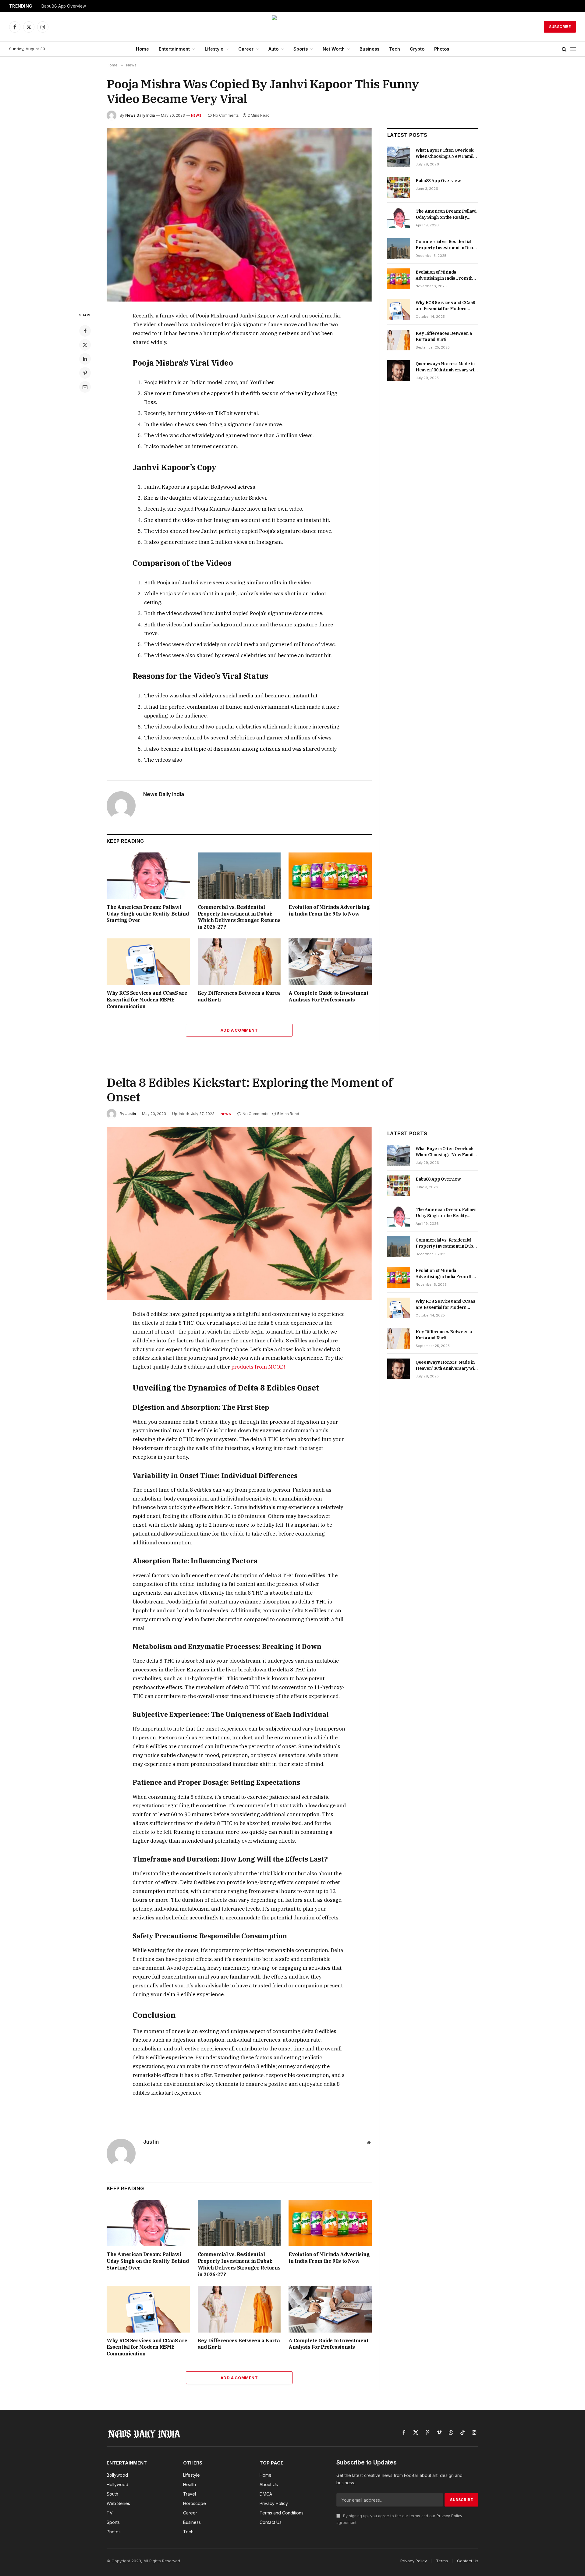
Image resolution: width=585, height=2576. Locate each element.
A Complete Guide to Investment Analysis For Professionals (328, 996)
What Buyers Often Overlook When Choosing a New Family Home (446, 153)
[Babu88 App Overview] (399, 187)
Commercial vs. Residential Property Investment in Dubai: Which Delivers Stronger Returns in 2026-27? (239, 917)
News (196, 115)
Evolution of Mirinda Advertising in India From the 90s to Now (329, 910)
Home (142, 49)
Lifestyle (214, 49)
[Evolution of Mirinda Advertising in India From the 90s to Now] (330, 876)
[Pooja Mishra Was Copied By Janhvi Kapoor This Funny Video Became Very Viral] (239, 215)
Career (246, 49)
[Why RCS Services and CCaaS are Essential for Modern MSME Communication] (148, 962)
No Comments (226, 115)
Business (369, 49)
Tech (395, 49)
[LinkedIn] (85, 359)
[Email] (85, 387)
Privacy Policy (449, 2516)
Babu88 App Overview (64, 6)
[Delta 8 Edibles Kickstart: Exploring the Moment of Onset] (239, 1213)
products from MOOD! (258, 1367)
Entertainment (174, 49)
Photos (442, 49)
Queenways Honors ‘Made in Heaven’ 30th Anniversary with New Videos (447, 367)
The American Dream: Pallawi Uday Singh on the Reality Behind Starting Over (148, 914)
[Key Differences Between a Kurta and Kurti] (239, 962)
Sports (301, 49)
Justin (131, 1114)
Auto (273, 49)
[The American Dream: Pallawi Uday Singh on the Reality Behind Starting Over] (148, 876)
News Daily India (140, 115)
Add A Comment (239, 1030)
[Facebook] (85, 331)
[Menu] (573, 49)
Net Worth (334, 49)
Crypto (417, 49)
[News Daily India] (292, 27)
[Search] (564, 49)
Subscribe (560, 27)
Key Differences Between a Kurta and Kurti (239, 996)
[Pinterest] (85, 373)
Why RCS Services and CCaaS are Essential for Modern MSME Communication (147, 1000)
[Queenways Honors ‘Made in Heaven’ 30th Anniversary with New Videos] (399, 370)
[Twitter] (85, 345)
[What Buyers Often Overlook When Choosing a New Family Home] (399, 157)
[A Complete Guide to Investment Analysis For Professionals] (330, 962)
